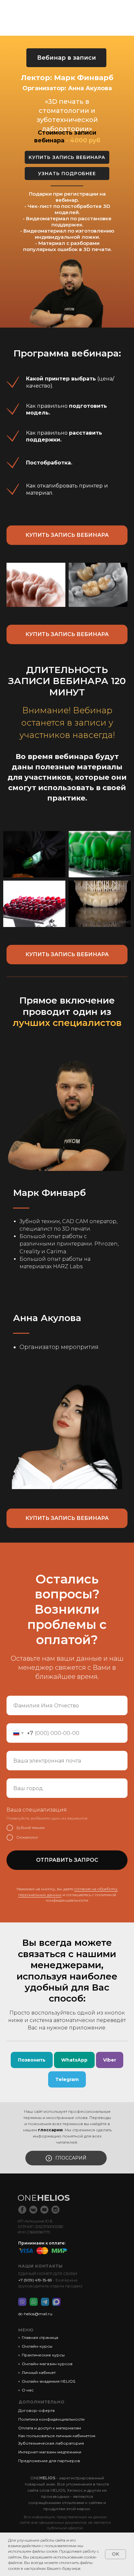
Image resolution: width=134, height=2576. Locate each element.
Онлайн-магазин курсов (47, 2364)
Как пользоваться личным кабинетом (57, 2436)
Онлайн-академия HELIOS (48, 2381)
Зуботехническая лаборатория (51, 2443)
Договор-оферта (36, 2410)
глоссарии (50, 2130)
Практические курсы (43, 2355)
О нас (28, 2390)
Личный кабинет (39, 2372)
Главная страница (40, 2337)
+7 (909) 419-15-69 (35, 2280)
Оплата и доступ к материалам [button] (50, 2428)
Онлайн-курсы (37, 2346)
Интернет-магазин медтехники (50, 2452)
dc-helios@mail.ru (35, 2314)
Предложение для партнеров (49, 2461)
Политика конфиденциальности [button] (51, 2419)
